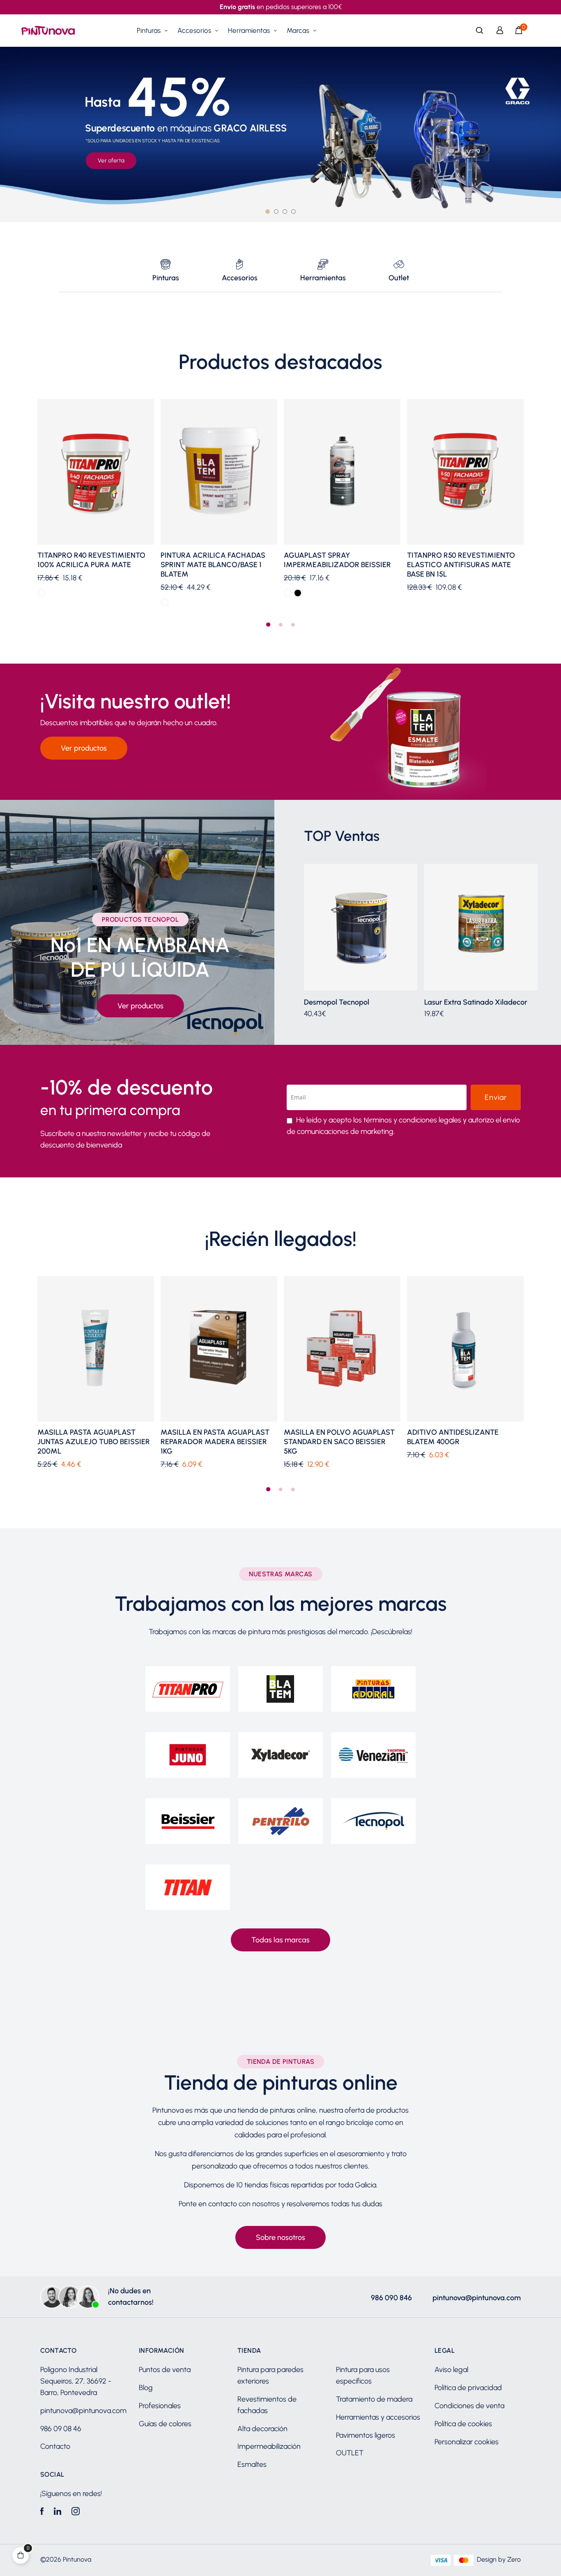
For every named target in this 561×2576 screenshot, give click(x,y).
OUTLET (350, 2453)
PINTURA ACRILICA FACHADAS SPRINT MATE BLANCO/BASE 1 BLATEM (213, 565)
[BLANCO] (41, 593)
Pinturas (166, 278)
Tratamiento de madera (374, 2399)
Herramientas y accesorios (378, 2417)
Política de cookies (463, 2424)
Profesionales (160, 2406)
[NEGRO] (298, 593)
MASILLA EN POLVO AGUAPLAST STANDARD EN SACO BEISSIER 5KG (339, 1442)
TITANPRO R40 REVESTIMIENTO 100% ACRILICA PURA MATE (91, 560)
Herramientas (323, 278)
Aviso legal (451, 2370)
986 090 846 (391, 2298)
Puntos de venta (165, 2370)
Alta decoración (262, 2429)
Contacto (55, 2446)
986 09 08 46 (61, 2429)
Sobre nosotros (280, 2237)
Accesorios (240, 278)
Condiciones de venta (469, 2406)
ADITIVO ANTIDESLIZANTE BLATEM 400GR (453, 1437)
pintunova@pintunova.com (477, 2298)
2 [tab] (280, 625)
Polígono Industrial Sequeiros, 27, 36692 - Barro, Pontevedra (76, 2381)
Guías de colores (165, 2424)
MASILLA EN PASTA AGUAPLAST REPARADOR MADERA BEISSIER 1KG (215, 1442)
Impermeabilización (269, 2446)
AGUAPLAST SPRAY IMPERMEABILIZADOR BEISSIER (337, 560)
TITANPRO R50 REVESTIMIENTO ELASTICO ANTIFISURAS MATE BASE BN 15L (461, 565)
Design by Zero (499, 2559)
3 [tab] (293, 625)
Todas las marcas (280, 1940)
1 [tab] (268, 625)
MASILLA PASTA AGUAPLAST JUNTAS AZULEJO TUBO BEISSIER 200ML (94, 1442)
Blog (146, 2388)
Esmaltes (252, 2464)
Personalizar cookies (467, 2442)
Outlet (399, 278)
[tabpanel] (96, 504)
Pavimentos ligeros (366, 2435)
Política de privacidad (468, 2388)
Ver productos (84, 748)
